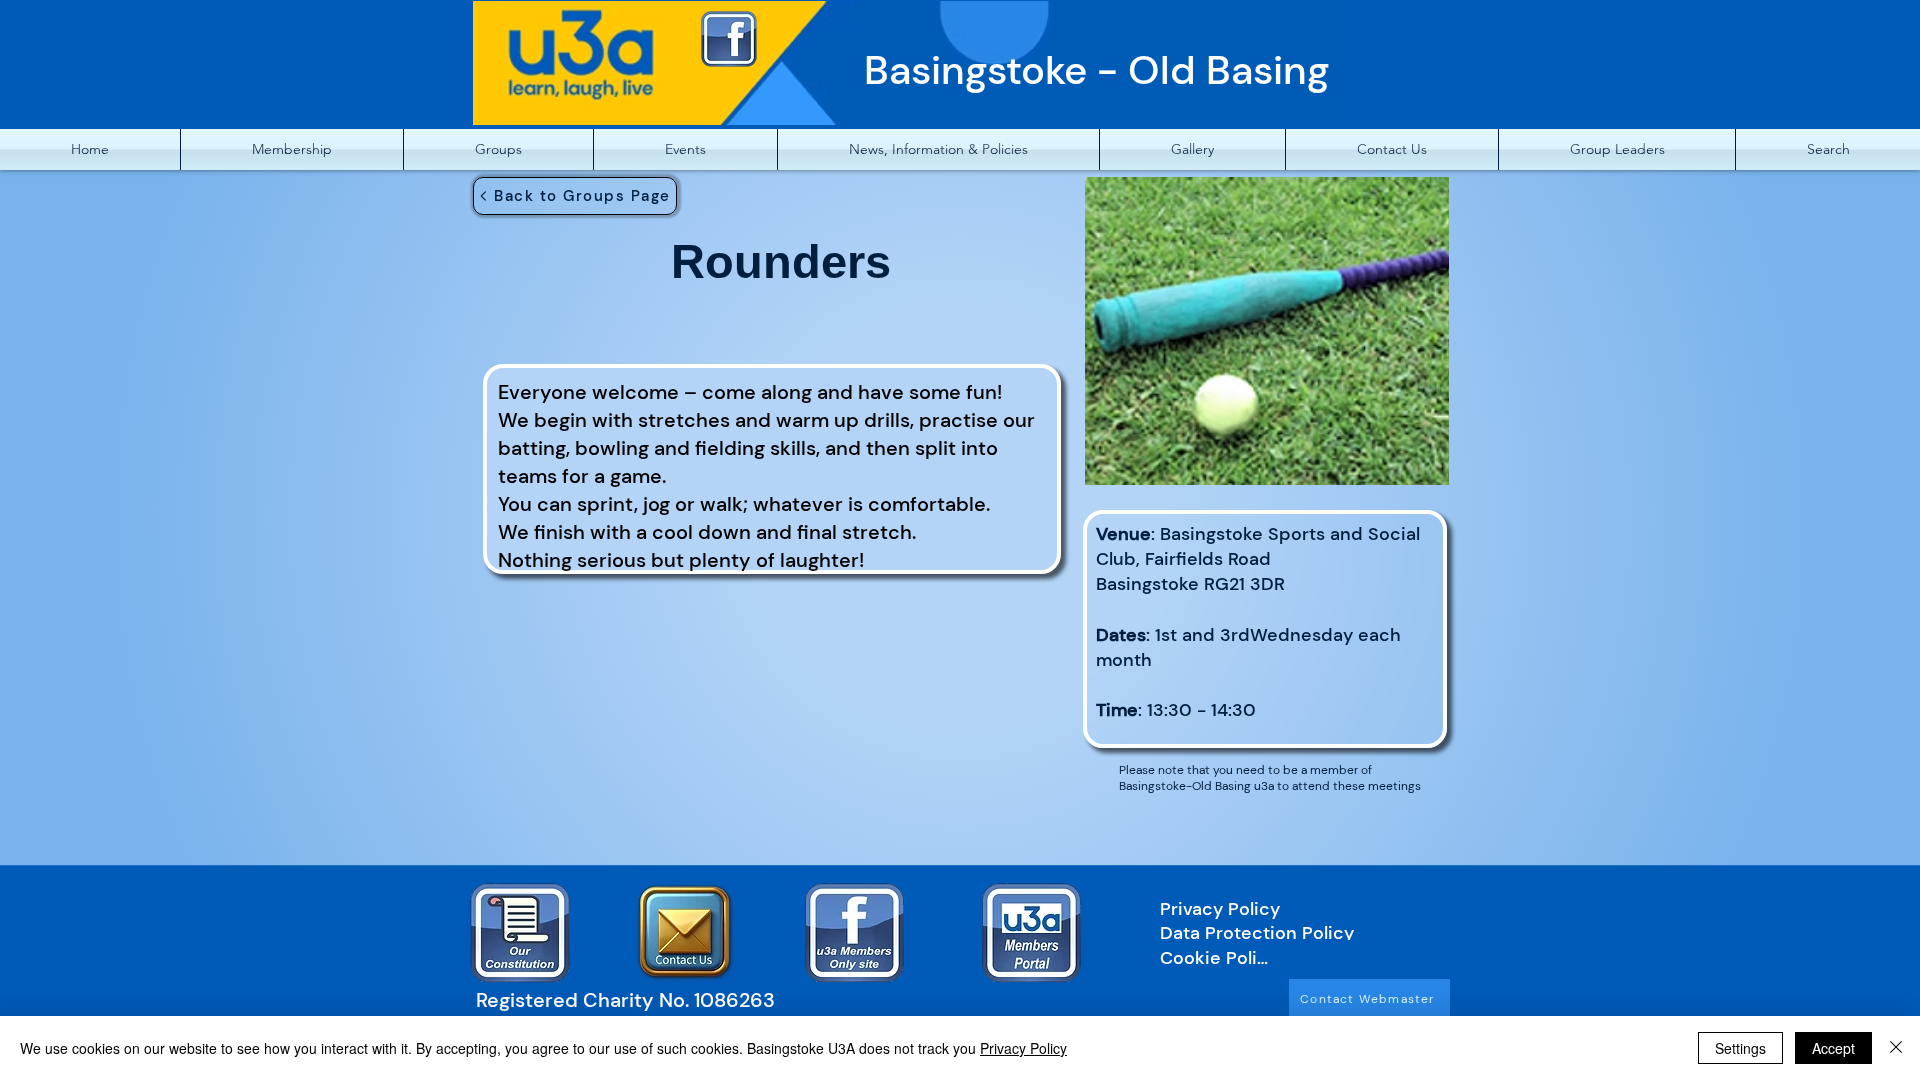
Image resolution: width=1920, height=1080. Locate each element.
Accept (1833, 1048)
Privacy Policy (1023, 1048)
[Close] (1896, 1048)
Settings (1740, 1048)
